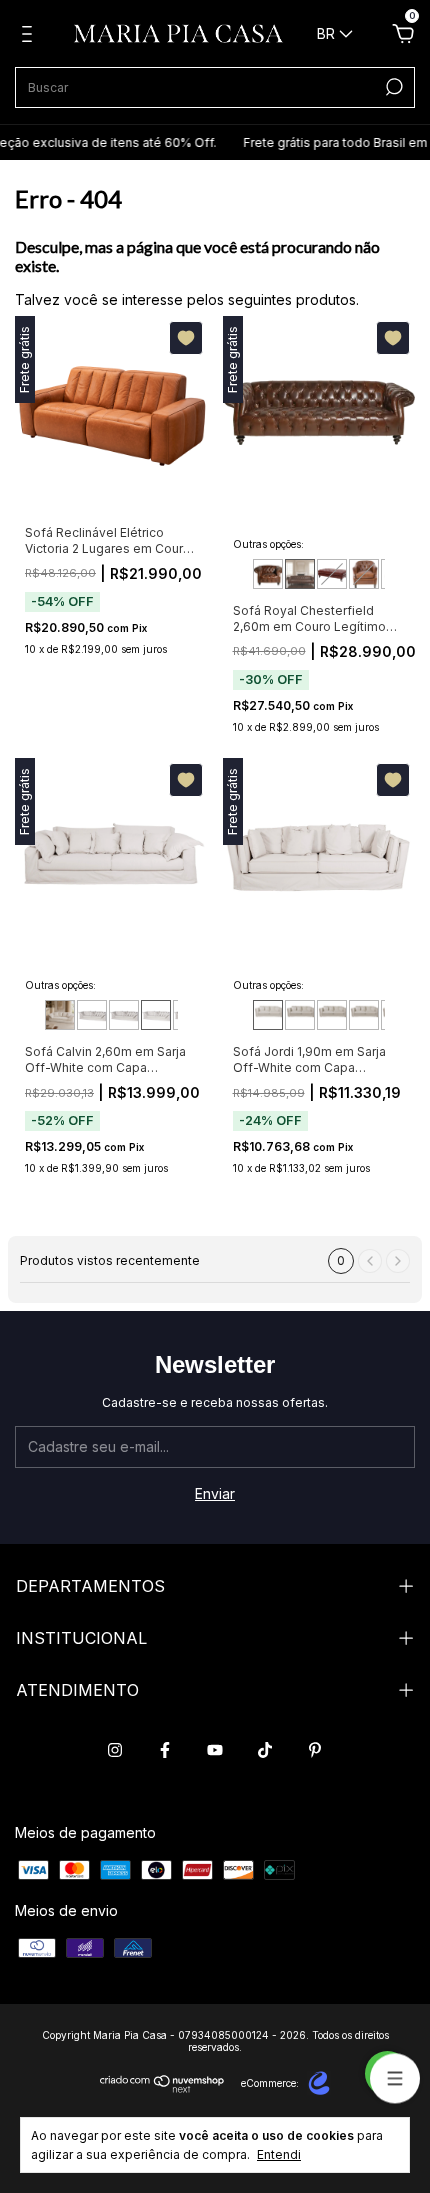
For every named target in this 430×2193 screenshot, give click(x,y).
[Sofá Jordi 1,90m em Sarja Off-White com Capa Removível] (268, 1015)
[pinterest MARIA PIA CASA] (315, 1750)
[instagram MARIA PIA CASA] (115, 1750)
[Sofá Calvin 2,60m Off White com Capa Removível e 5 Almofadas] (156, 1015)
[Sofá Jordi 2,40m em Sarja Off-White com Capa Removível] (364, 1015)
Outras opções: (268, 544)
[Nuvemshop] (162, 2087)
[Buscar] (392, 87)
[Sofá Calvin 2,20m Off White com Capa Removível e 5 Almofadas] (92, 1015)
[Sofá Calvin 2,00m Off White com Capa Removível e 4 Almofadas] (60, 1015)
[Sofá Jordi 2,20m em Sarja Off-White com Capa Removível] (332, 1015)
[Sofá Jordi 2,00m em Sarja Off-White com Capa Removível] (300, 1015)
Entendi (279, 2154)
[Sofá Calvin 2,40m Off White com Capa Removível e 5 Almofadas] (124, 1015)
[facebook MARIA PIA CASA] (165, 1750)
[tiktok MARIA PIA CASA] (265, 1750)
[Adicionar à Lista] (186, 338)
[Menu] (30, 36)
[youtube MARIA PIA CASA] (215, 1750)
